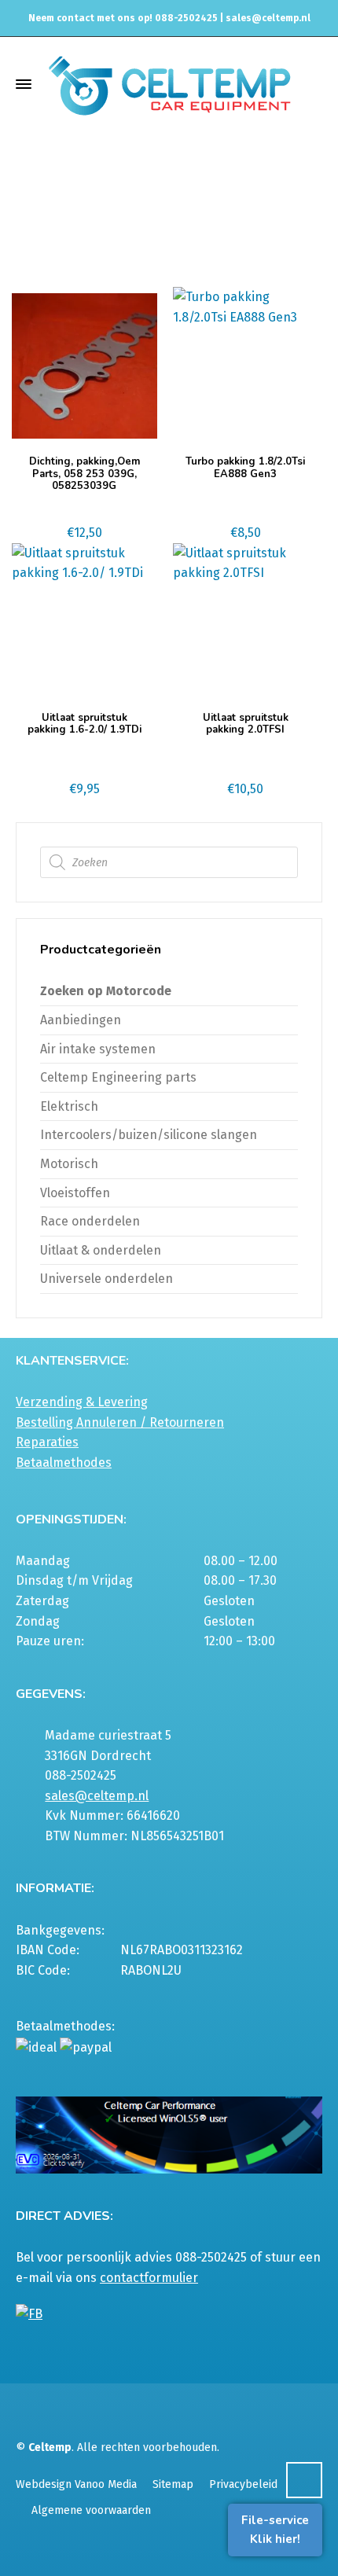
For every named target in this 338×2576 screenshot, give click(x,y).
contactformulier (149, 2278)
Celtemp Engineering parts (118, 1077)
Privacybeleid (243, 2484)
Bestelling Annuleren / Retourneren (120, 1422)
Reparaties (47, 1442)
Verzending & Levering (82, 1402)
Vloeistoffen (75, 1193)
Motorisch (69, 1164)
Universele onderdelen (107, 1279)
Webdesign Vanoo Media (76, 2484)
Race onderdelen (90, 1221)
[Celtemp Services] (169, 84)
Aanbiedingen (81, 1020)
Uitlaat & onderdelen (127, 215)
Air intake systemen (98, 1049)
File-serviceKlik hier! (275, 2530)
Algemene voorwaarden (91, 2510)
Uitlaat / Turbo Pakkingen (256, 215)
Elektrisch (69, 1106)
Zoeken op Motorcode (106, 991)
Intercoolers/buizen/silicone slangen (149, 1135)
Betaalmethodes (64, 1463)
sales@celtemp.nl (268, 18)
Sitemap (173, 2484)
